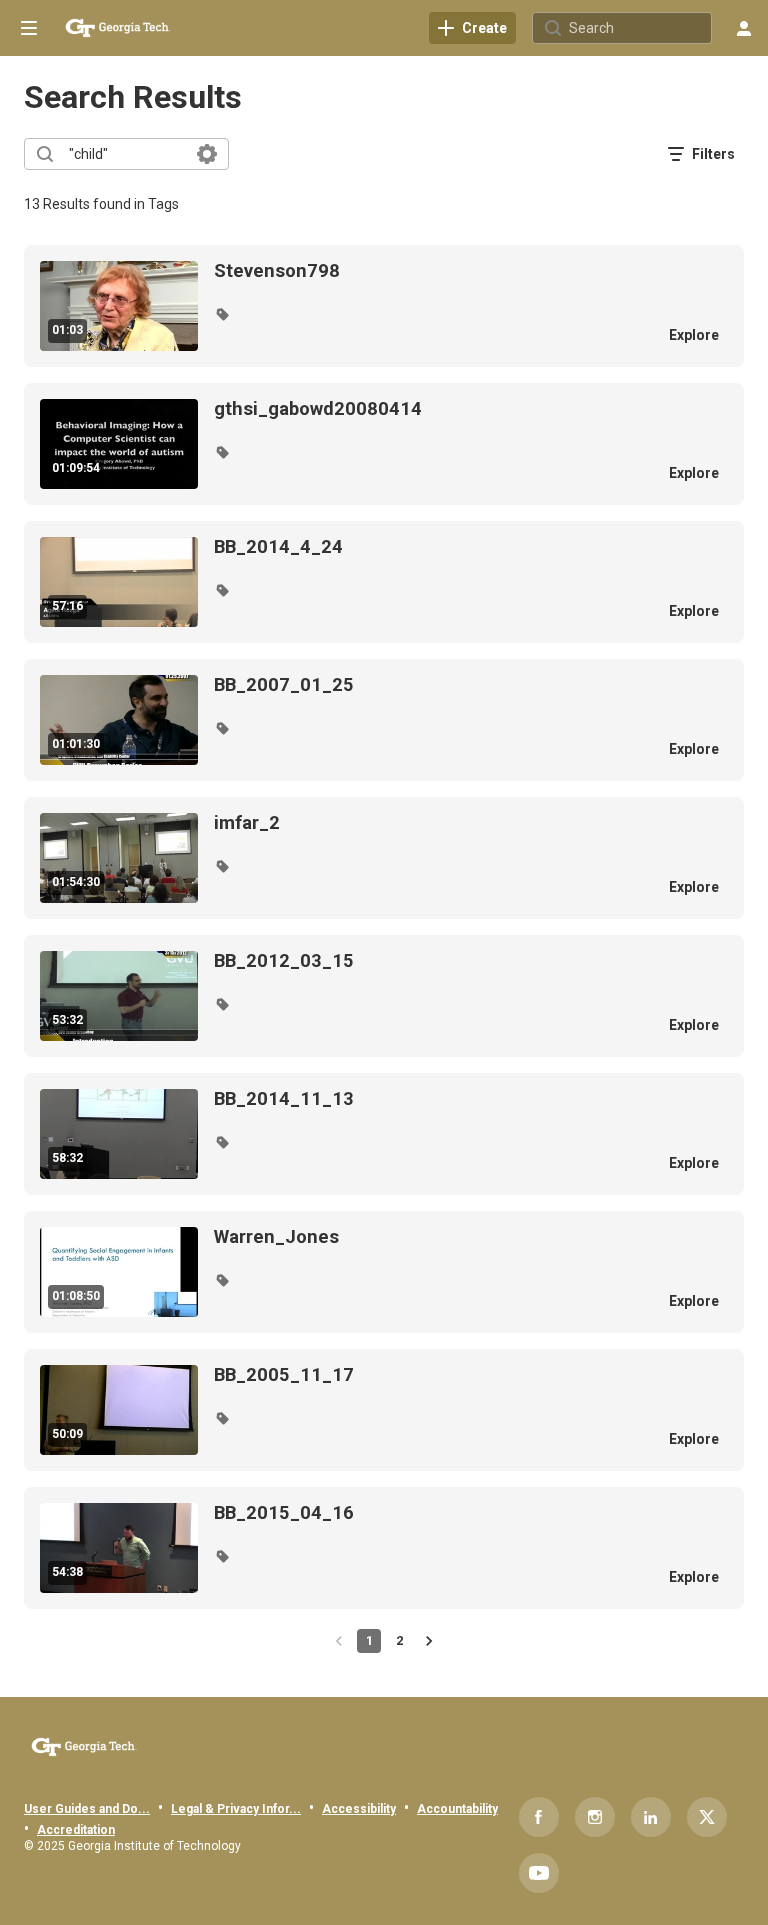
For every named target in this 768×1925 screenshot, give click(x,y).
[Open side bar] (29, 28)
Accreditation (76, 1830)
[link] (472, 28)
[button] (222, 314)
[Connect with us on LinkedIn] (651, 1817)
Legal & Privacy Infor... (236, 1809)
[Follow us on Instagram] (595, 1817)
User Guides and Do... (87, 1809)
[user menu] (744, 28)
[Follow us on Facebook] (539, 1817)
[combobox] (125, 154)
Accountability (457, 1809)
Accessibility (359, 1809)
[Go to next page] (429, 1641)
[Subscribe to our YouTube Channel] (539, 1873)
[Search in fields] (207, 154)
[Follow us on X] (707, 1817)
